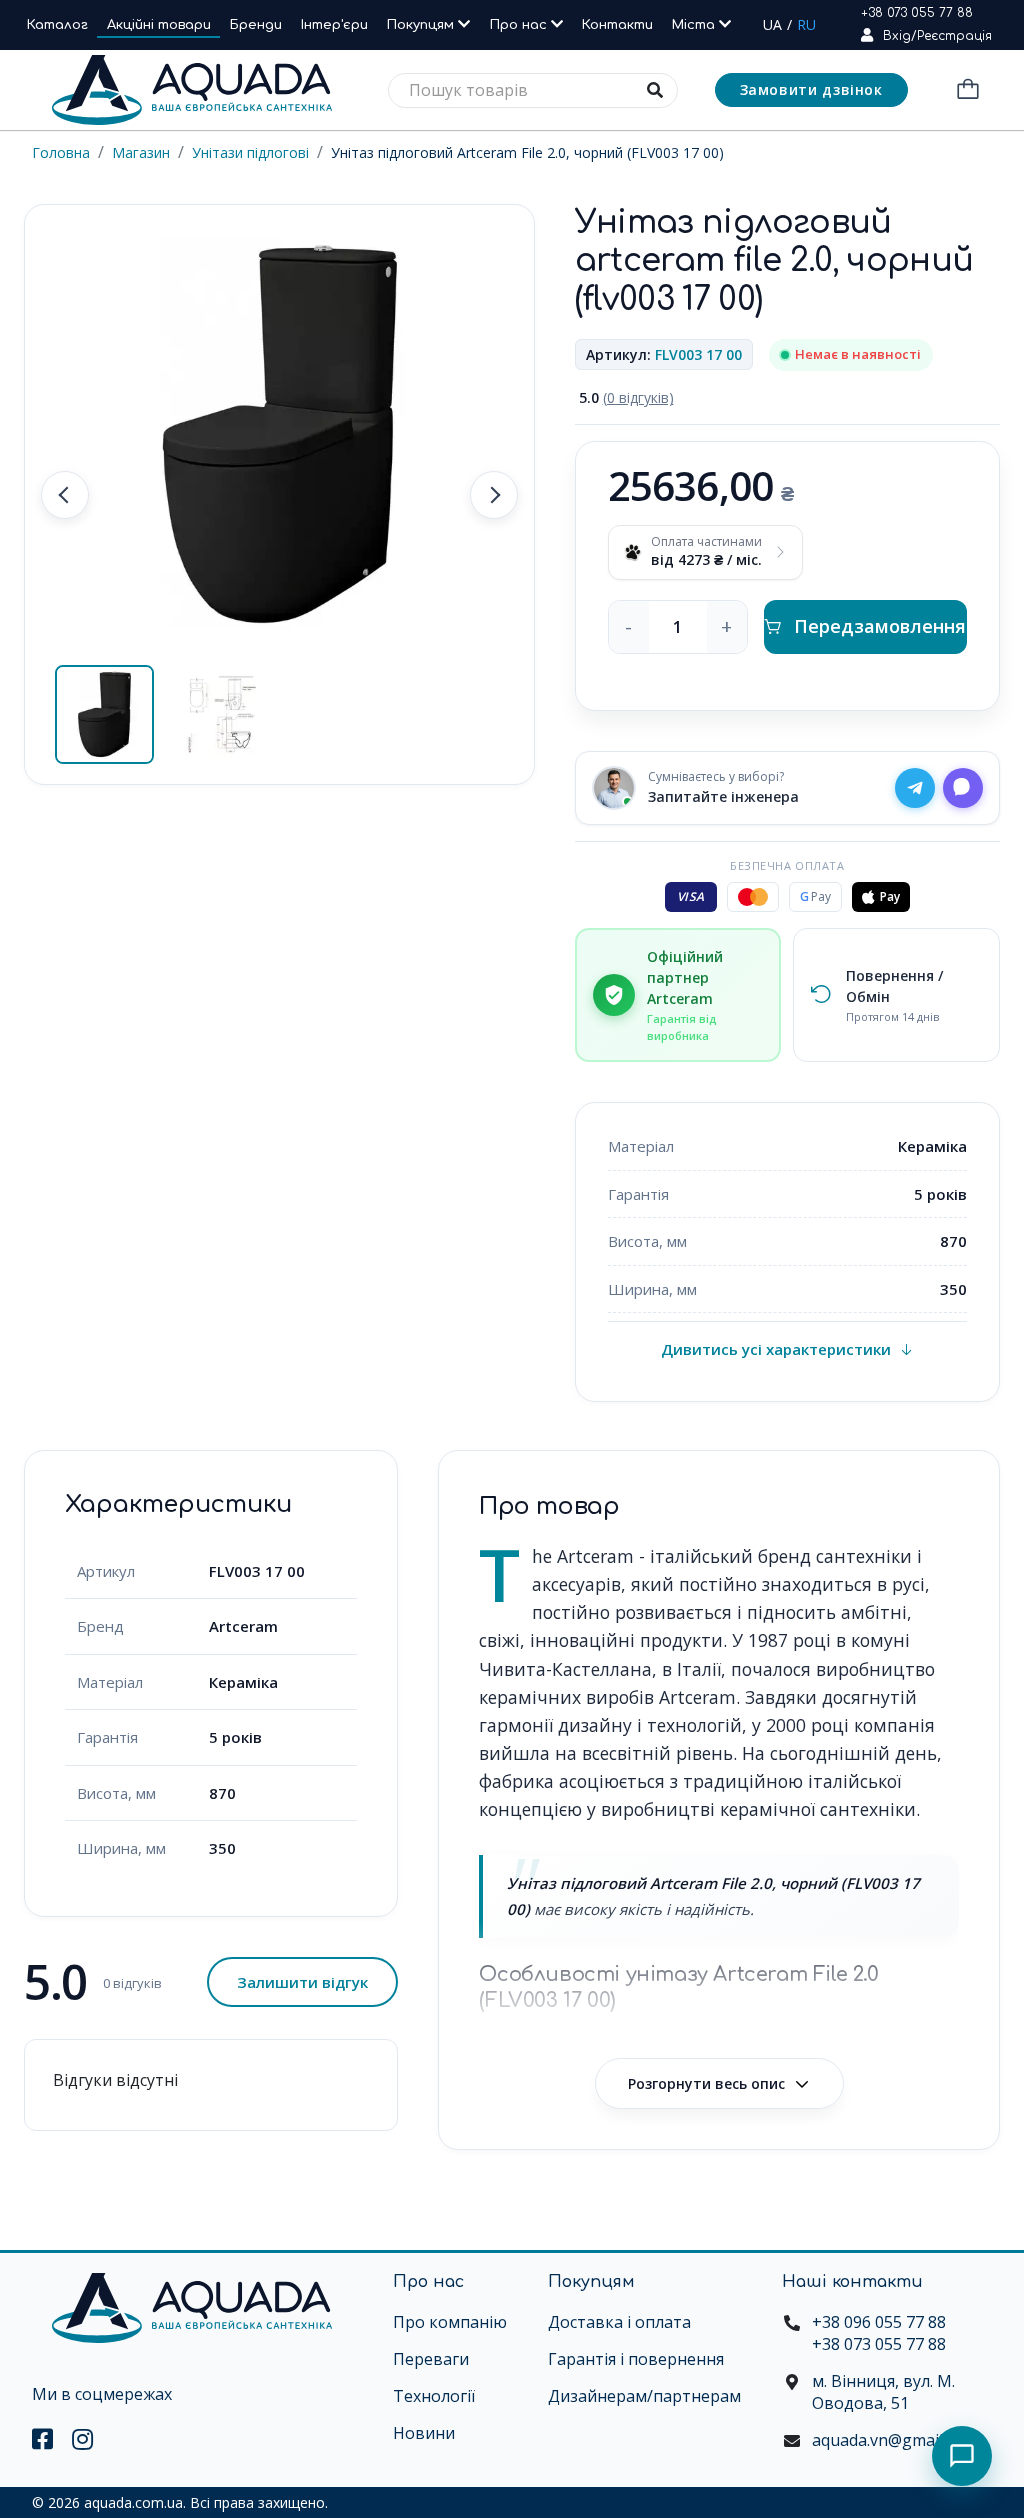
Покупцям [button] (422, 25)
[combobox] (533, 90)
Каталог (57, 25)
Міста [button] (695, 25)
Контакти (617, 25)
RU (806, 24)
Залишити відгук (302, 1982)
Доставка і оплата (619, 2322)
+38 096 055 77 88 (879, 2322)
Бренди (256, 25)
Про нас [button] (520, 25)
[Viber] (963, 788)
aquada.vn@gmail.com (894, 2440)
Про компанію (450, 2322)
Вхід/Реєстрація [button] (937, 36)
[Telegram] (915, 788)
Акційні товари (159, 25)
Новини (424, 2433)
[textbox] (533, 90)
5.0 (626, 397)
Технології (434, 2396)
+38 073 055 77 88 (917, 13)
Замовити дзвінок (811, 89)
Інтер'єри (334, 25)
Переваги (431, 2359)
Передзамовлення (880, 626)
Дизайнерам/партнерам (644, 2396)
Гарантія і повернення (636, 2359)
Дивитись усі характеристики (776, 1349)
